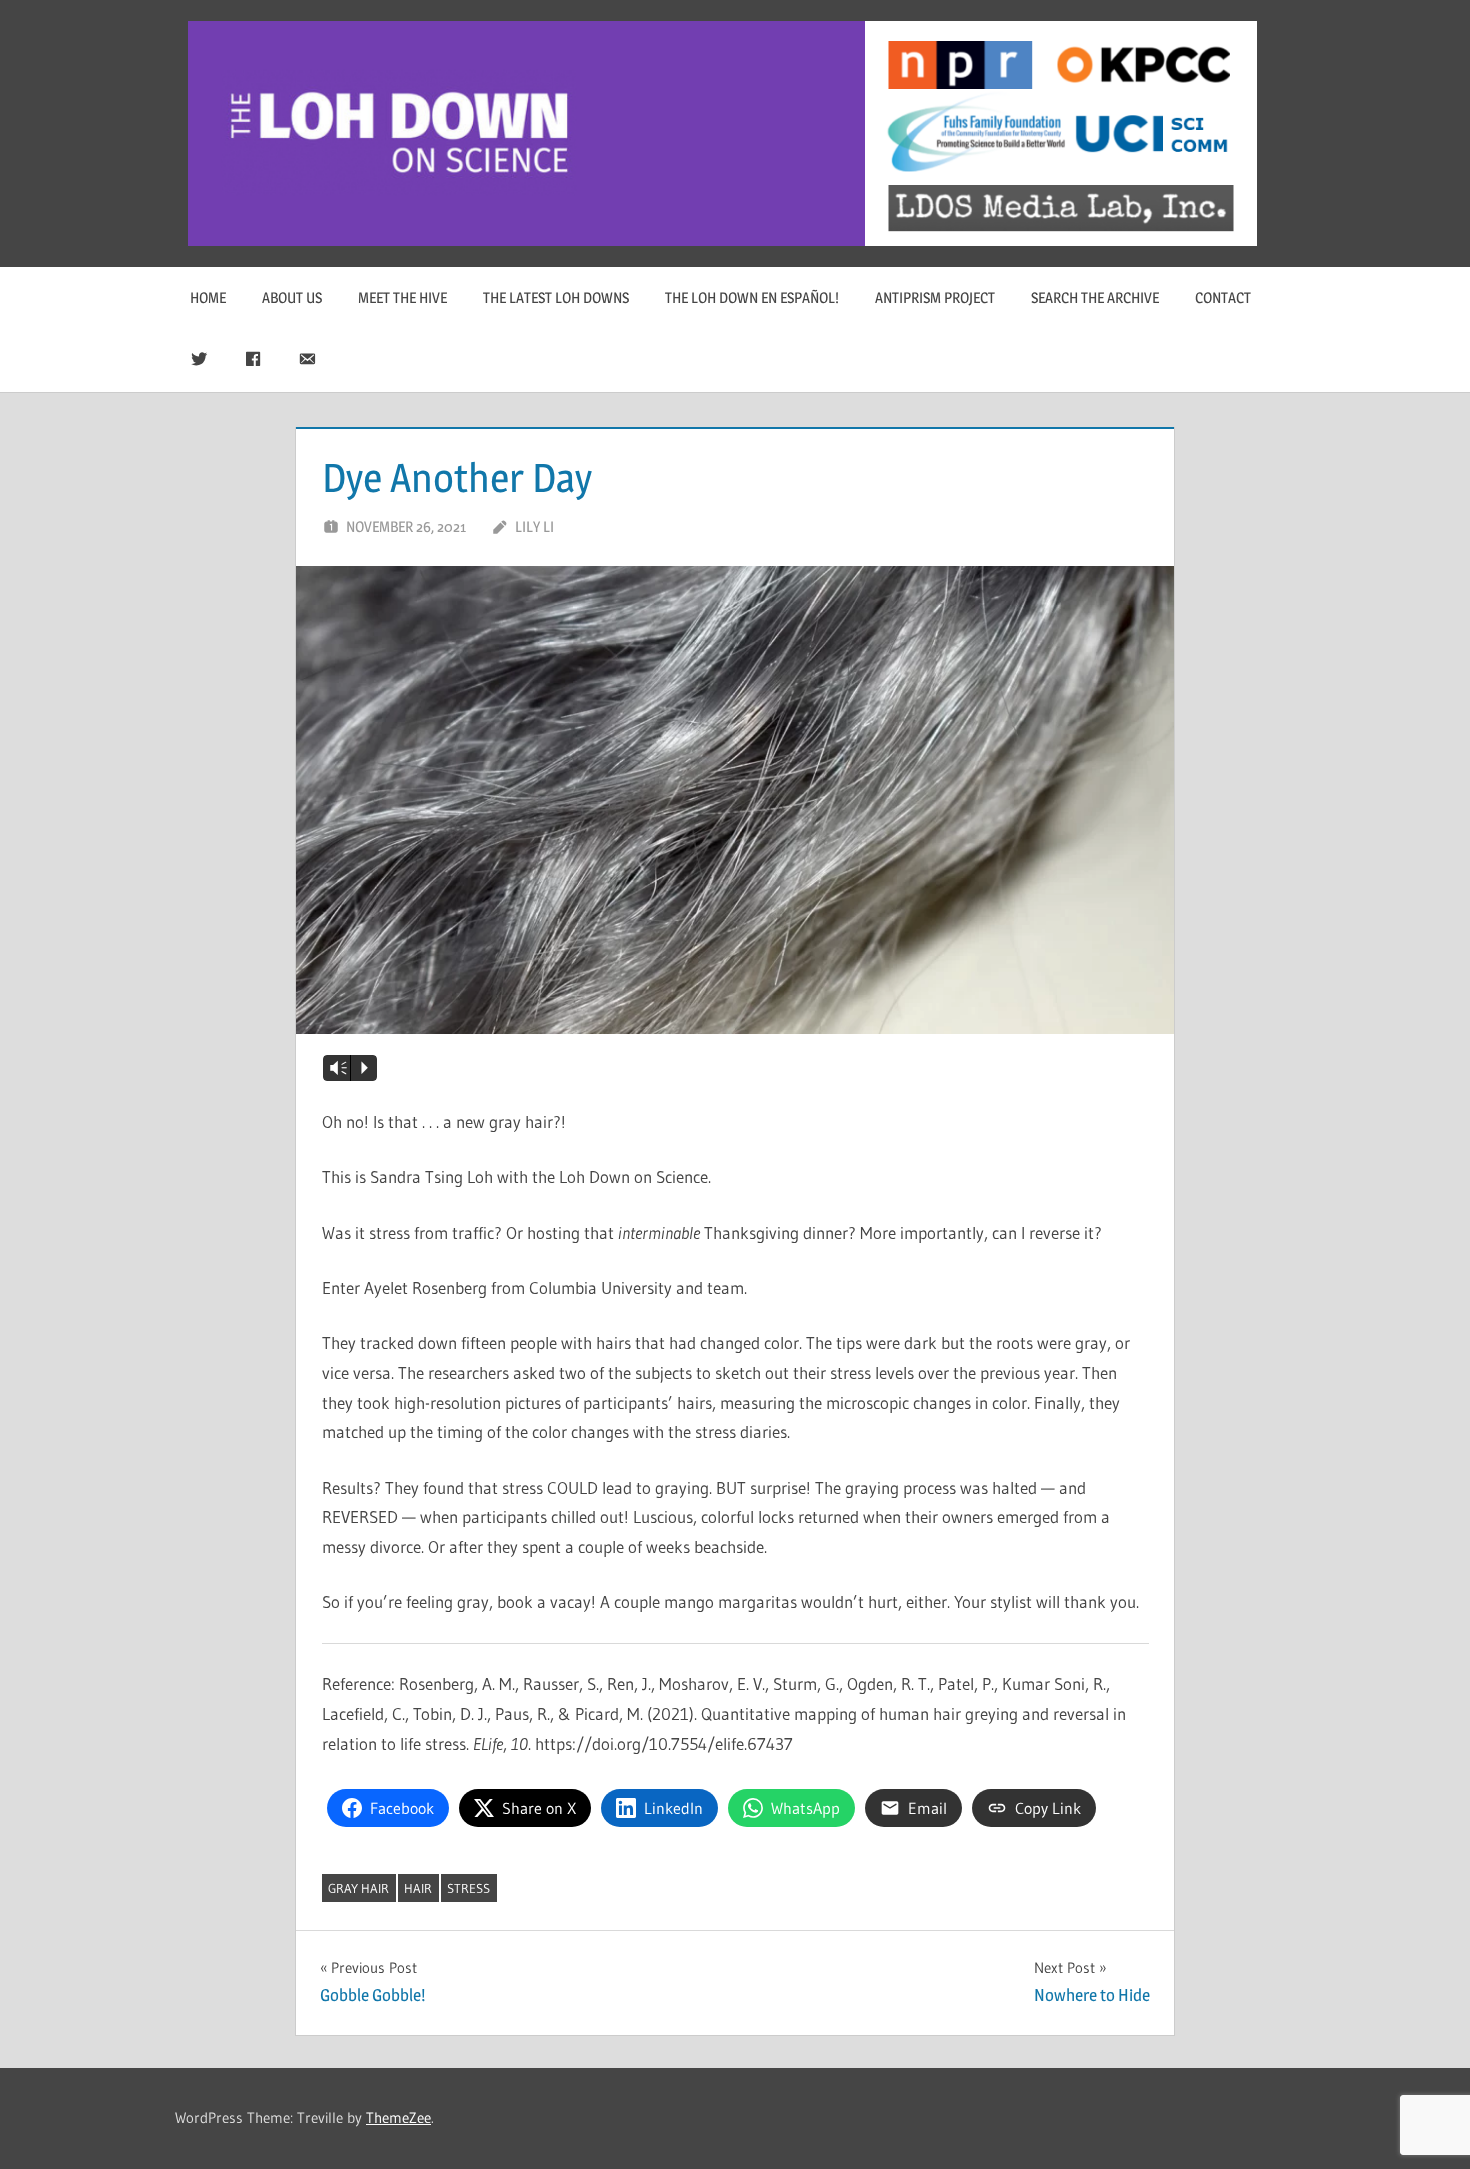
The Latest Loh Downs (556, 297)
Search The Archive (1095, 297)
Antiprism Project (935, 297)
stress (468, 1888)
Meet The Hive (402, 297)
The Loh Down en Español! (752, 297)
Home (208, 297)
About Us (292, 297)
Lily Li (534, 526)
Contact (1223, 297)
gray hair (358, 1888)
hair (418, 1888)
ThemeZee (398, 2117)
